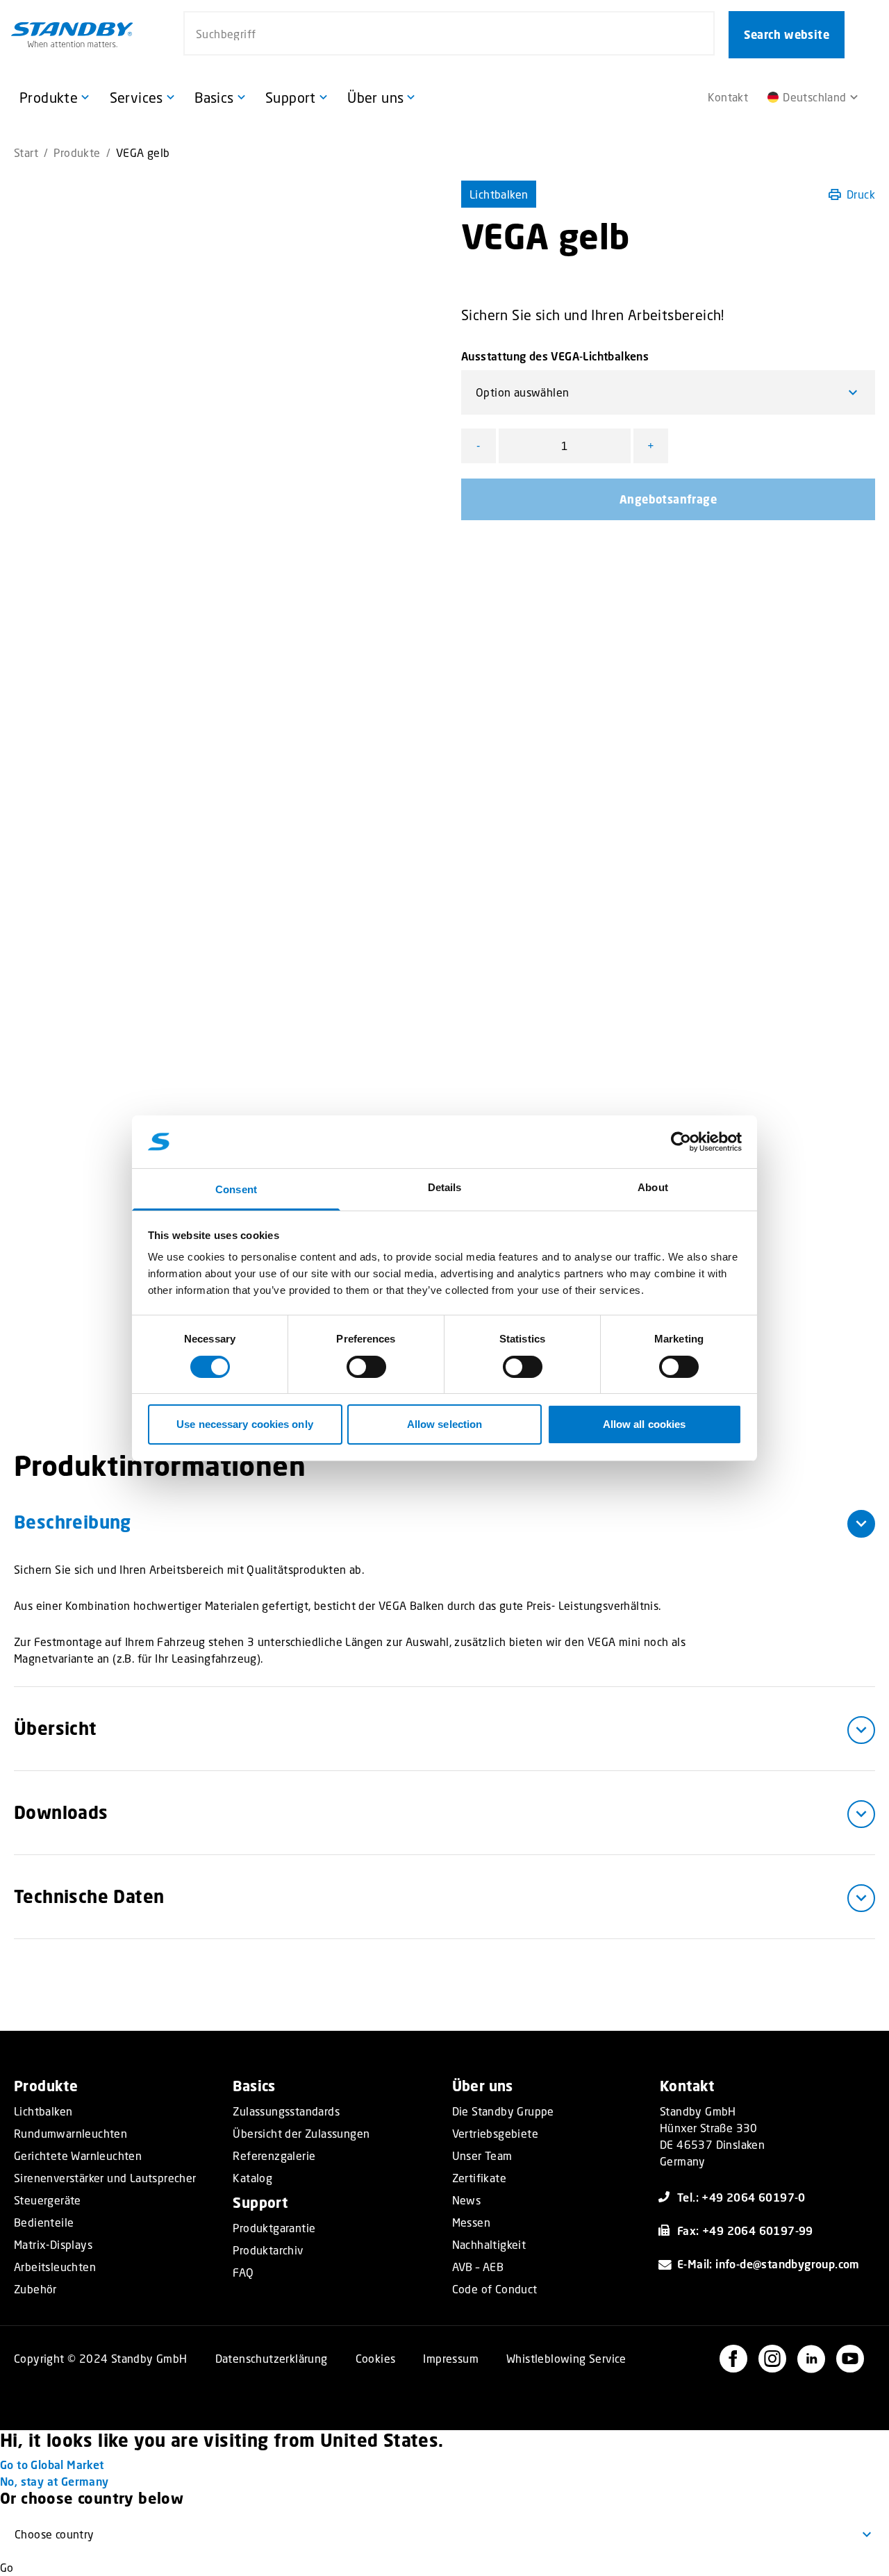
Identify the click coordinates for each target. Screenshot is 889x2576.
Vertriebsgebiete (495, 2134)
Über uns (483, 2086)
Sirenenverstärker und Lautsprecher (105, 2178)
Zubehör (35, 2289)
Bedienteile (44, 2222)
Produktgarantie (274, 2228)
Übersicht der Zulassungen (301, 2134)
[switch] (366, 1367)
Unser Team (482, 2156)
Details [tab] (445, 1187)
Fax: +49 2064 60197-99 (745, 2230)
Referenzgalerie (274, 2156)
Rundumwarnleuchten (70, 2134)
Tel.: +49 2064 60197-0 (741, 2197)
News (467, 2200)
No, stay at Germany (55, 2481)
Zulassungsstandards (286, 2111)
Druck (861, 194)
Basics (254, 2086)
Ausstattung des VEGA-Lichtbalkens (555, 356)
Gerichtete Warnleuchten (78, 2156)
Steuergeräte (48, 2200)
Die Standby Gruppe (503, 2111)
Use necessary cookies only (245, 1424)
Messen (471, 2222)
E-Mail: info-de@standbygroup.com (768, 2264)
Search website (787, 35)
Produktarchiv (268, 2250)
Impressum (451, 2358)
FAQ (243, 2272)
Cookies (376, 2358)
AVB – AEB (478, 2267)
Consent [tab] (236, 1189)
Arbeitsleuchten (55, 2267)
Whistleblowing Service (566, 2358)
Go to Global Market (52, 2465)
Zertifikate (479, 2178)
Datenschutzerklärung (272, 2358)
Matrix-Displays (53, 2245)
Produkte (77, 152)
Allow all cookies (645, 1424)
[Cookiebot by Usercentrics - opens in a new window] (681, 1142)
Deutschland (814, 97)
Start (26, 152)
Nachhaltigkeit (489, 2245)
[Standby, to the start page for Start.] (72, 35)
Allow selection (445, 1424)
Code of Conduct (495, 2289)
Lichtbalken (499, 194)
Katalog (252, 2178)
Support (260, 2203)
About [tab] (653, 1187)
